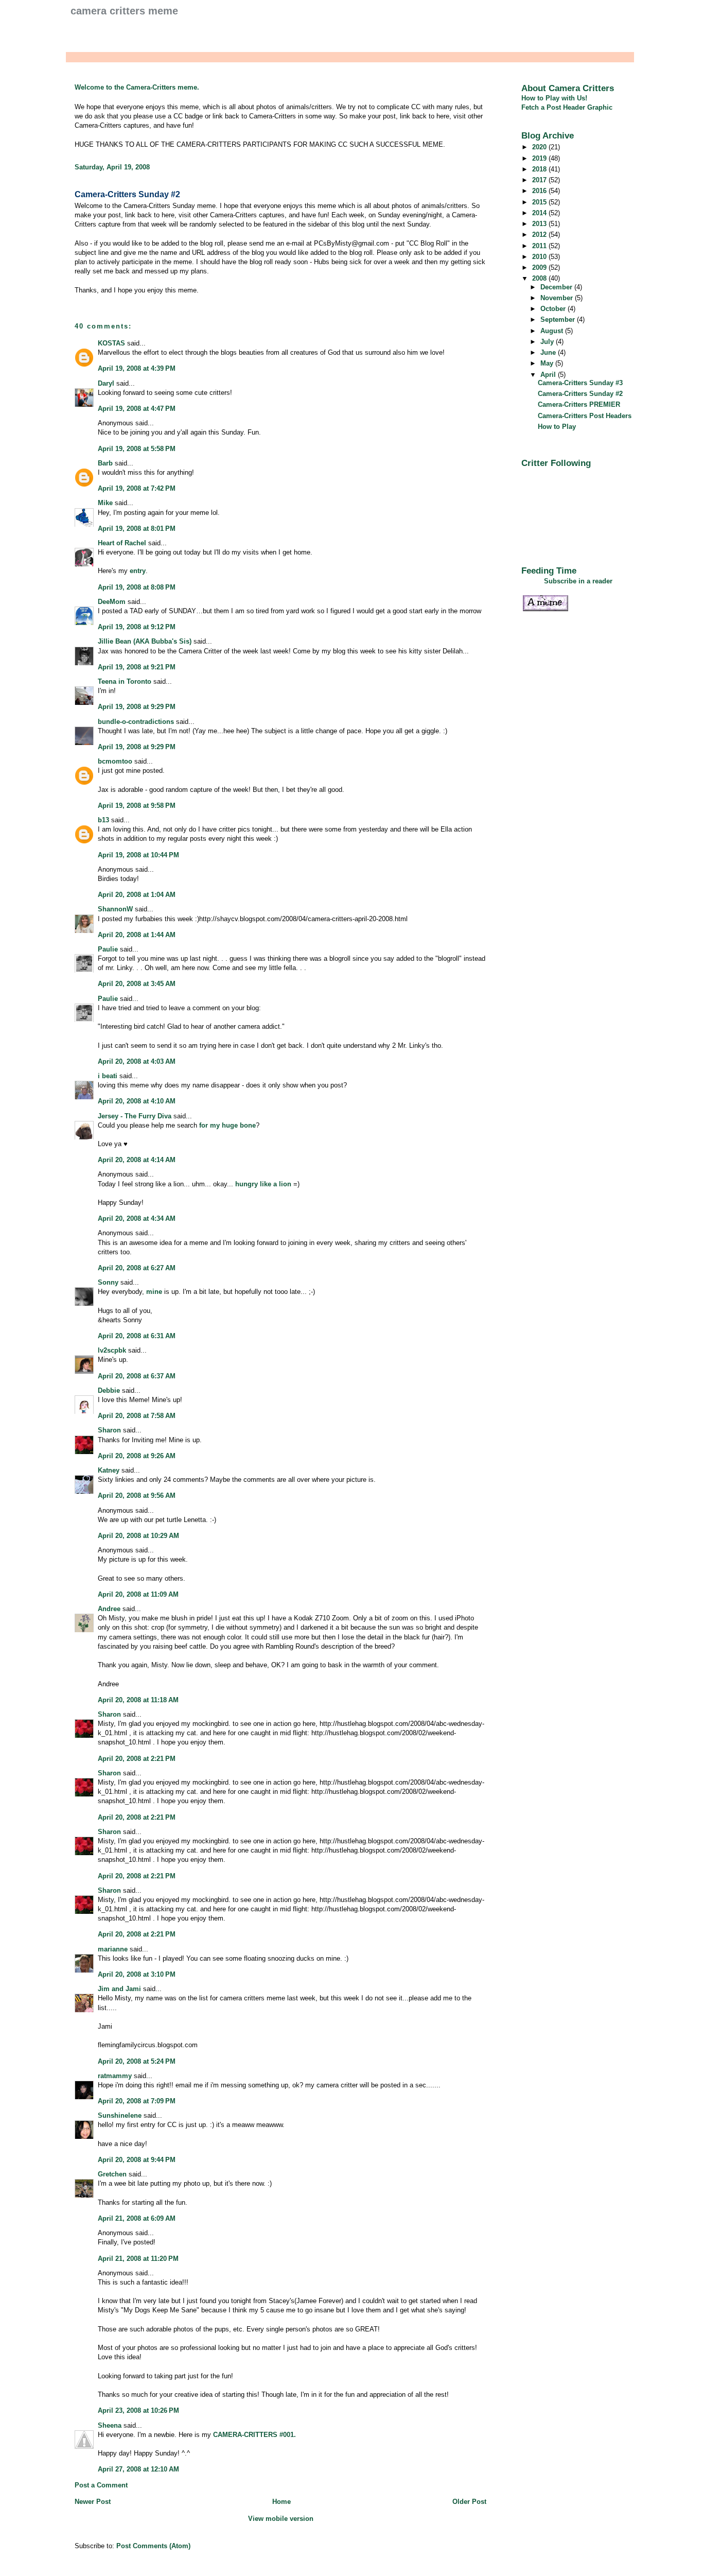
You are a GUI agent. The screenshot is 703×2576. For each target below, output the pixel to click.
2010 (540, 257)
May (548, 363)
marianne (113, 1949)
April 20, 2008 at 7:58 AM (137, 1416)
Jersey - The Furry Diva (135, 1116)
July (548, 342)
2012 (540, 235)
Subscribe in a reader (578, 581)
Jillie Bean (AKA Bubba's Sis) (145, 641)
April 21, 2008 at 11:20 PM (138, 2259)
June (549, 352)
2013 (540, 224)
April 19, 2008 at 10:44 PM (138, 855)
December (557, 287)
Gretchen (112, 2174)
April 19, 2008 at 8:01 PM (137, 529)
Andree (109, 1609)
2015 (540, 202)
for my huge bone (227, 1125)
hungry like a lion (263, 1184)
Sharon (109, 1430)
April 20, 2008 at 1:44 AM (137, 935)
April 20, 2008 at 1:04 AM (137, 895)
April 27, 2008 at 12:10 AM (138, 2469)
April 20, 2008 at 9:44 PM (137, 2160)
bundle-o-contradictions (136, 722)
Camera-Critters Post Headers (585, 416)
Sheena (110, 2425)
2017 (540, 180)
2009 (540, 267)
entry (138, 571)
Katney (109, 1470)
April (549, 375)
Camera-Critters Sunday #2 (127, 194)
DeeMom (112, 602)
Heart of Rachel (122, 543)
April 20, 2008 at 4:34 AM (137, 1218)
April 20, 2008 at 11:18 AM (138, 1700)
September (559, 319)
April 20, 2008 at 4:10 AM (137, 1101)
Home (282, 2502)
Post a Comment (101, 2485)
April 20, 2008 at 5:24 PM (137, 2061)
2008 (540, 278)
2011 (540, 246)
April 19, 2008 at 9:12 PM (137, 627)
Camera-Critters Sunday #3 (580, 383)
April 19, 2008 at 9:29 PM (137, 707)
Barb (105, 463)
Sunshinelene (120, 2115)
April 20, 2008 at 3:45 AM (137, 984)
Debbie (109, 1390)
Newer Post (93, 2502)
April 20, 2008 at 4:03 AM (137, 1061)
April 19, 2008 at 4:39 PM (137, 368)
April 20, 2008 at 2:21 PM (137, 1759)
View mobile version (281, 2519)
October (554, 309)
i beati (108, 1076)
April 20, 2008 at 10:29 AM (138, 1536)
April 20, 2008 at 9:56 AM (137, 1496)
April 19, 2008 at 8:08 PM (137, 587)
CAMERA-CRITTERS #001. (254, 2435)
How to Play (557, 427)
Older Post (469, 2502)
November (558, 298)
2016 (540, 191)
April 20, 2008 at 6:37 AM (137, 1376)
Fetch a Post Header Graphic (567, 107)
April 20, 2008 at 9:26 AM (137, 1456)
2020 (540, 147)
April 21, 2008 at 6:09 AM (137, 2218)
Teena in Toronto (125, 681)
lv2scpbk (112, 1350)
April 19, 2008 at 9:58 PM (137, 806)
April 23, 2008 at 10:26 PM (138, 2410)
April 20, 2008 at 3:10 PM (137, 1974)
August (553, 331)
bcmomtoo (115, 761)
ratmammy (115, 2076)
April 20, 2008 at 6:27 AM (137, 1268)
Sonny (108, 1282)
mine (154, 1292)
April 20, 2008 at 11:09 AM (138, 1594)
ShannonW (115, 909)
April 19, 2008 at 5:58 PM (137, 449)
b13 (103, 820)
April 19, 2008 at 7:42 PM (137, 488)
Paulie (108, 949)
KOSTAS (111, 343)
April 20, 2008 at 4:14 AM (137, 1160)
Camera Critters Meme (124, 11)
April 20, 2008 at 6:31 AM (137, 1336)
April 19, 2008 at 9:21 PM (137, 667)
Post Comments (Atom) (153, 2546)
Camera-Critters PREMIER (579, 404)
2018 (540, 169)
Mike (105, 503)
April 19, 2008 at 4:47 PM (137, 409)
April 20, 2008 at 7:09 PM (137, 2101)
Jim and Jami (119, 1989)
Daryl (106, 383)
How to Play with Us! (554, 98)
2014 (540, 213)
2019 (540, 158)
